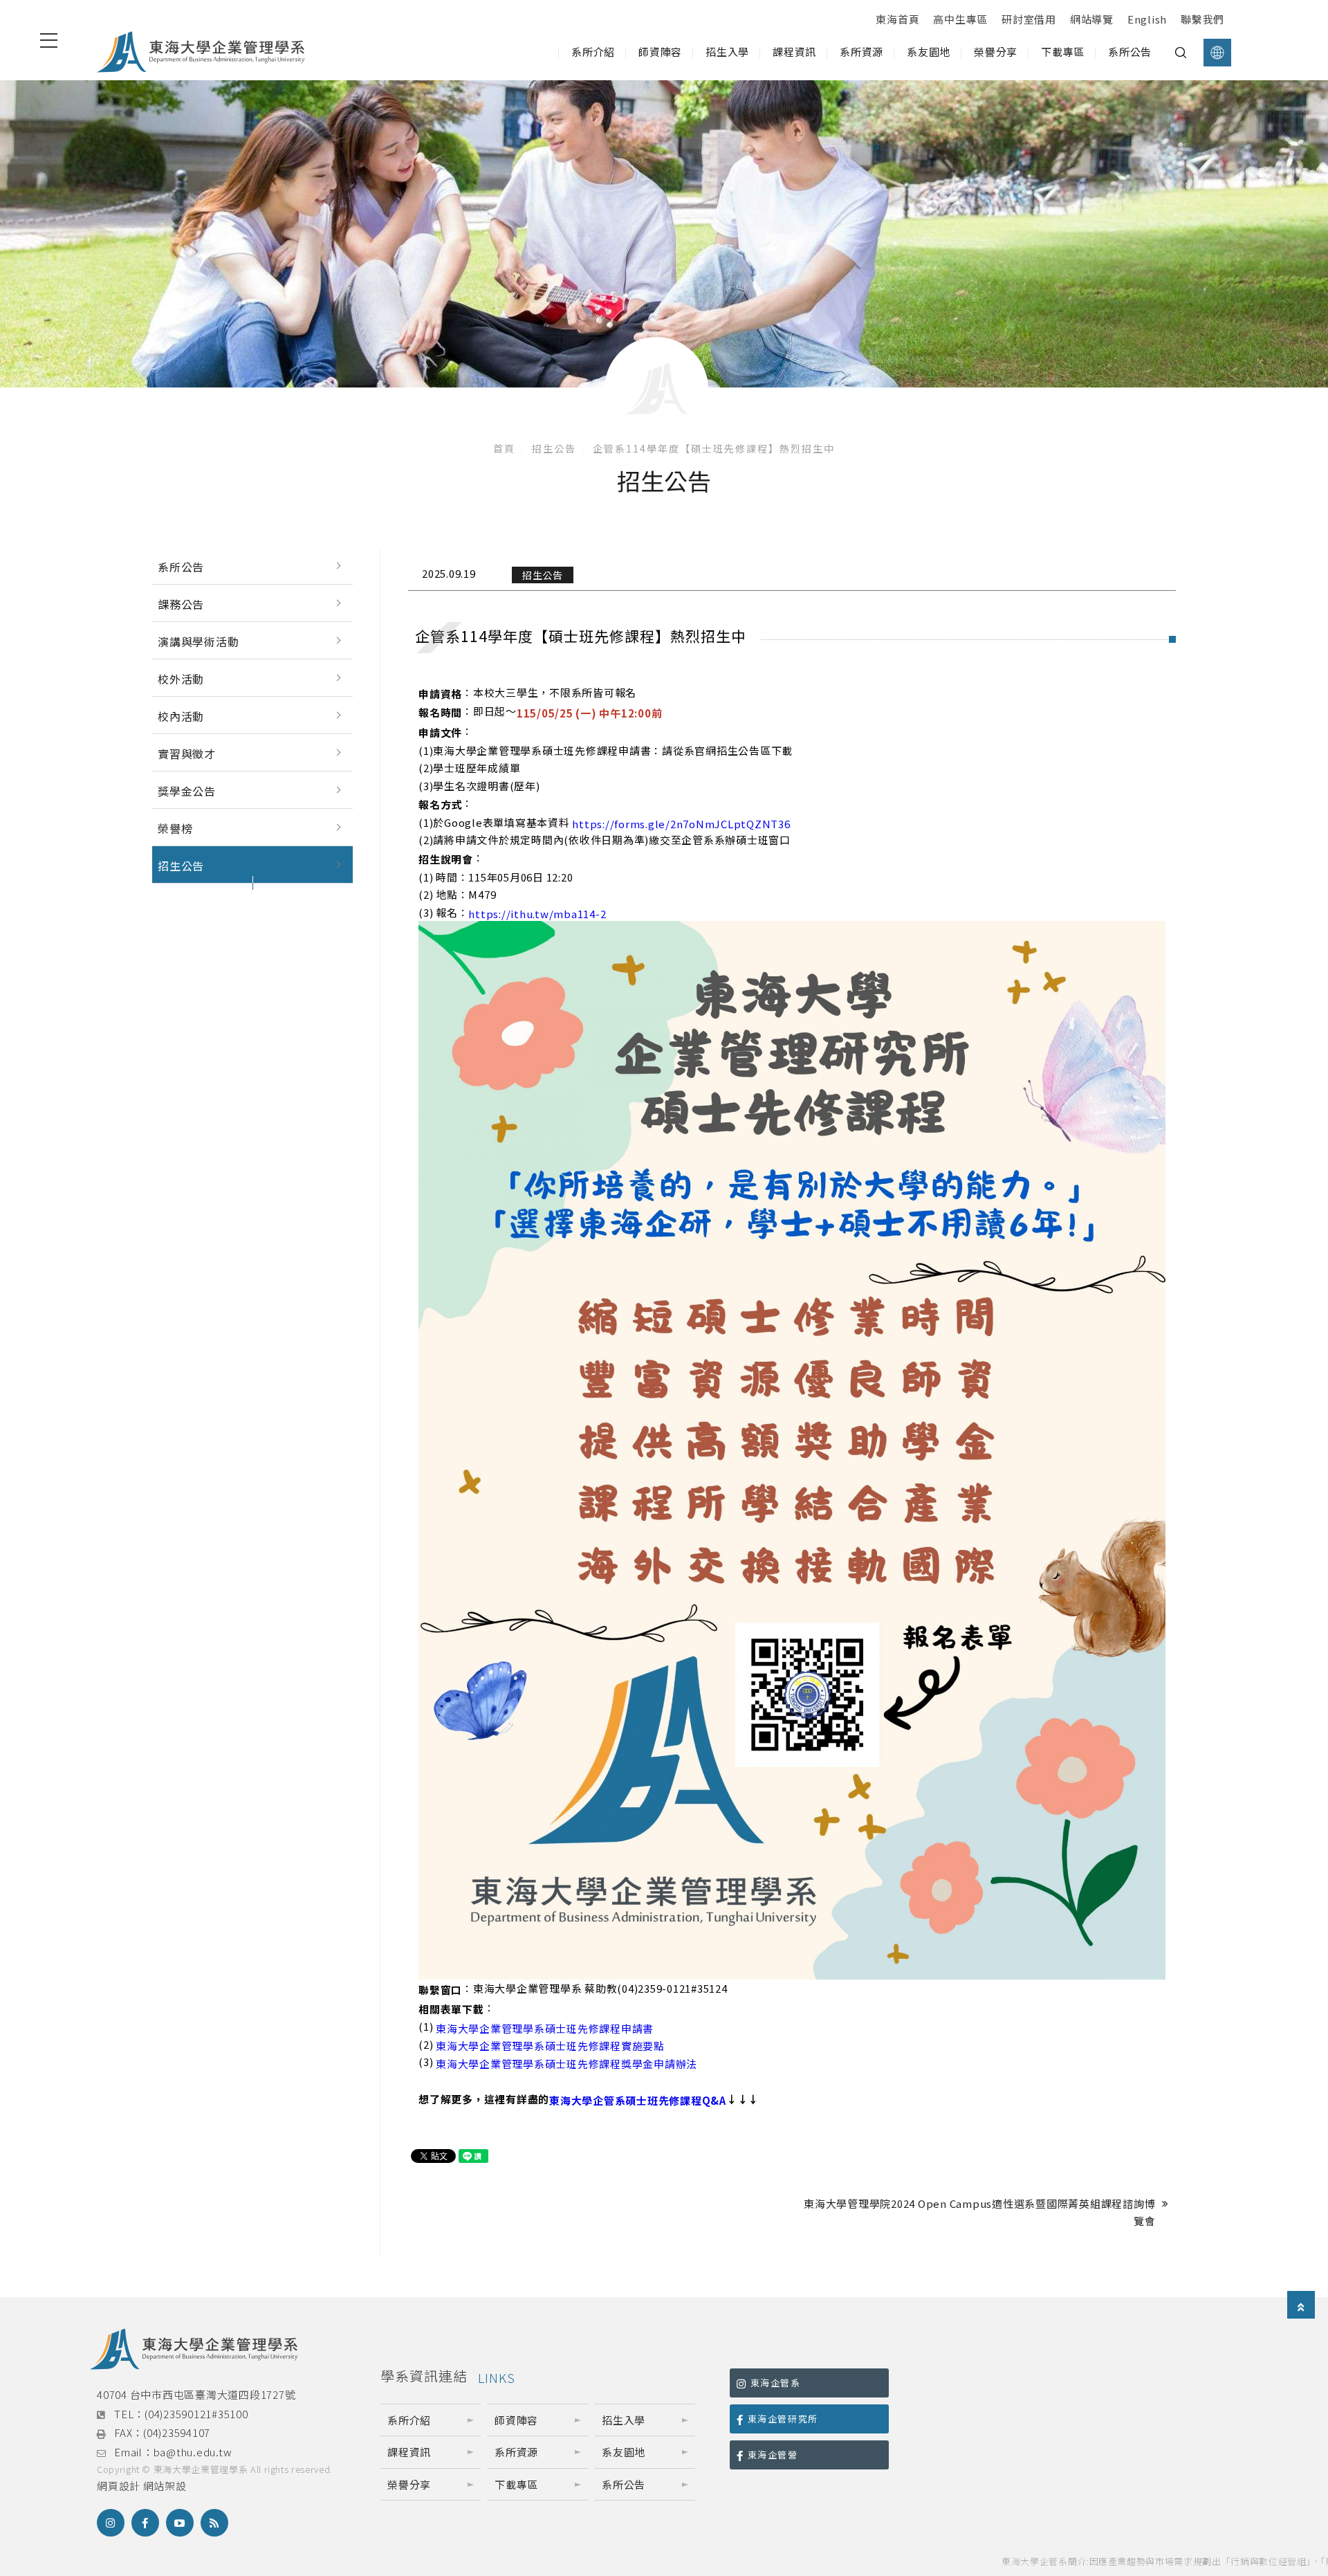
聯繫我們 (1202, 19)
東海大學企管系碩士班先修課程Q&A (638, 2100)
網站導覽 (1092, 19)
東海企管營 (773, 2455)
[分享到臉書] (145, 2523)
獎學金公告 (187, 791)
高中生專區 (960, 19)
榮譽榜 (175, 828)
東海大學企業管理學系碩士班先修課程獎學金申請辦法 (566, 2064)
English (1147, 19)
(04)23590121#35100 (196, 2414)
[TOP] (1301, 2306)
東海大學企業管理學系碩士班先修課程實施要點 (550, 2046)
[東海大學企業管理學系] (201, 52)
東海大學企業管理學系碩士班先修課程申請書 (545, 2028)
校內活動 (181, 716)
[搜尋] (1181, 53)
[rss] (214, 2523)
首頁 (504, 448)
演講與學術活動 (199, 641)
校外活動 (181, 679)
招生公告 (554, 448)
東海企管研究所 (783, 2419)
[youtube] (180, 2523)
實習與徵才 (187, 753)
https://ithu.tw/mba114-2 (537, 914)
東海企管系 (776, 2383)
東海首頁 (897, 19)
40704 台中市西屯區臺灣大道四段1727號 (196, 2394)
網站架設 (165, 2486)
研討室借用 (1029, 19)
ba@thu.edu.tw (193, 2452)
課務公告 (181, 604)
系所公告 (181, 567)
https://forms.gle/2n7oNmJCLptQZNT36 (681, 824)
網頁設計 (119, 2486)
